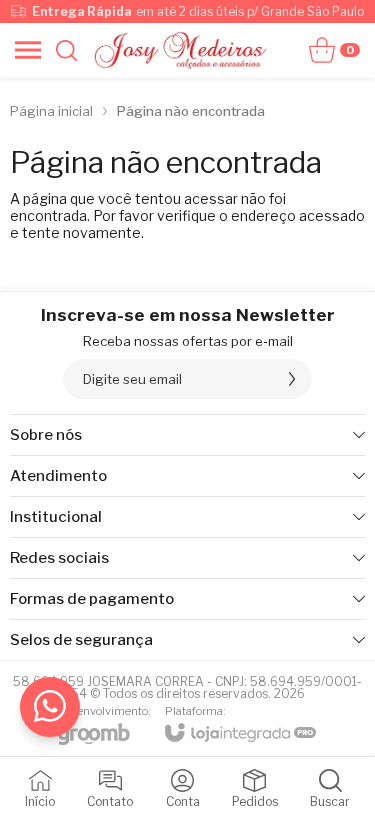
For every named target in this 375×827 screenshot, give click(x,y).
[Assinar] (292, 379)
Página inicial (51, 111)
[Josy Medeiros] (182, 50)
